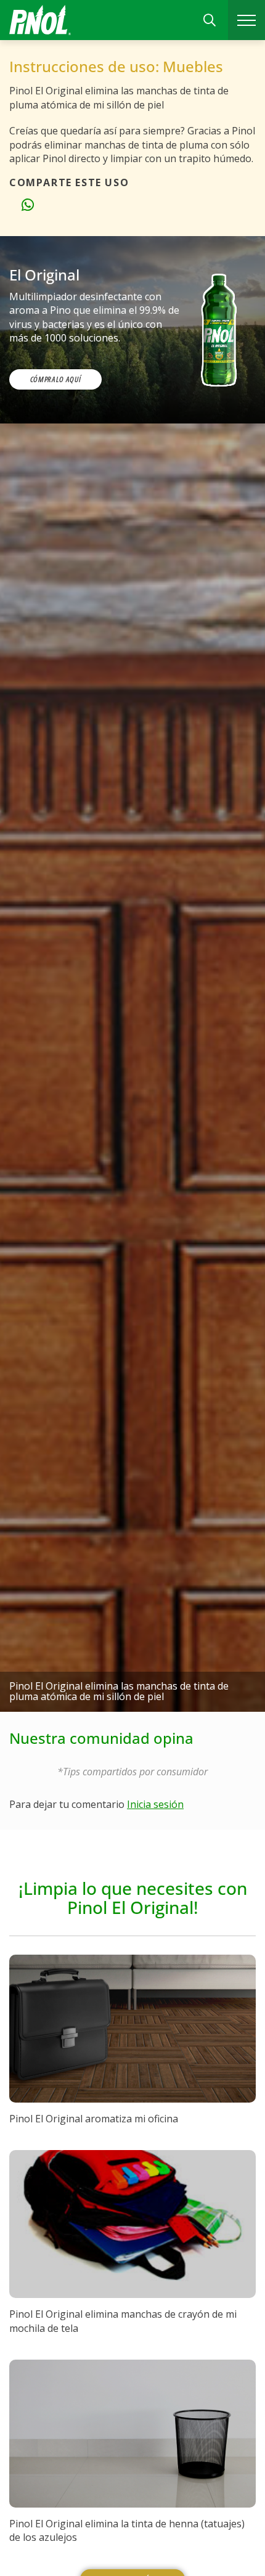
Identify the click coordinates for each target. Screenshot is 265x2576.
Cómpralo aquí (55, 379)
